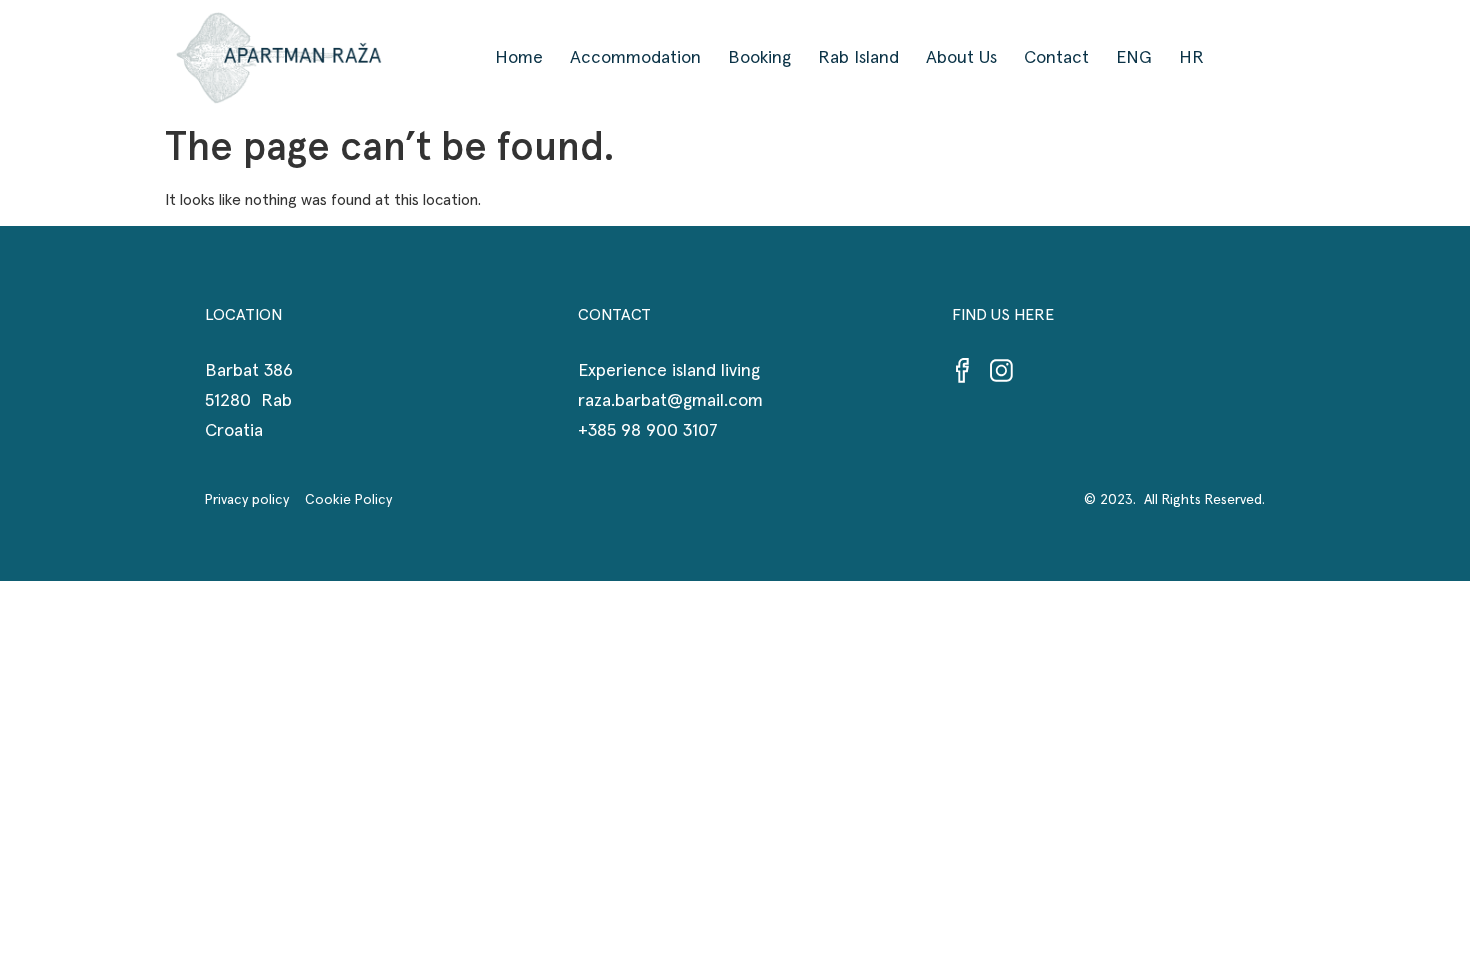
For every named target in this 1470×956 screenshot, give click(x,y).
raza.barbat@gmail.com (670, 401)
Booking (759, 58)
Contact (1056, 58)
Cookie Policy (348, 500)
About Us (961, 58)
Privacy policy (255, 500)
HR (1191, 58)
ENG (1134, 58)
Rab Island (858, 58)
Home (519, 58)
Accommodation (635, 58)
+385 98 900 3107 (648, 431)
